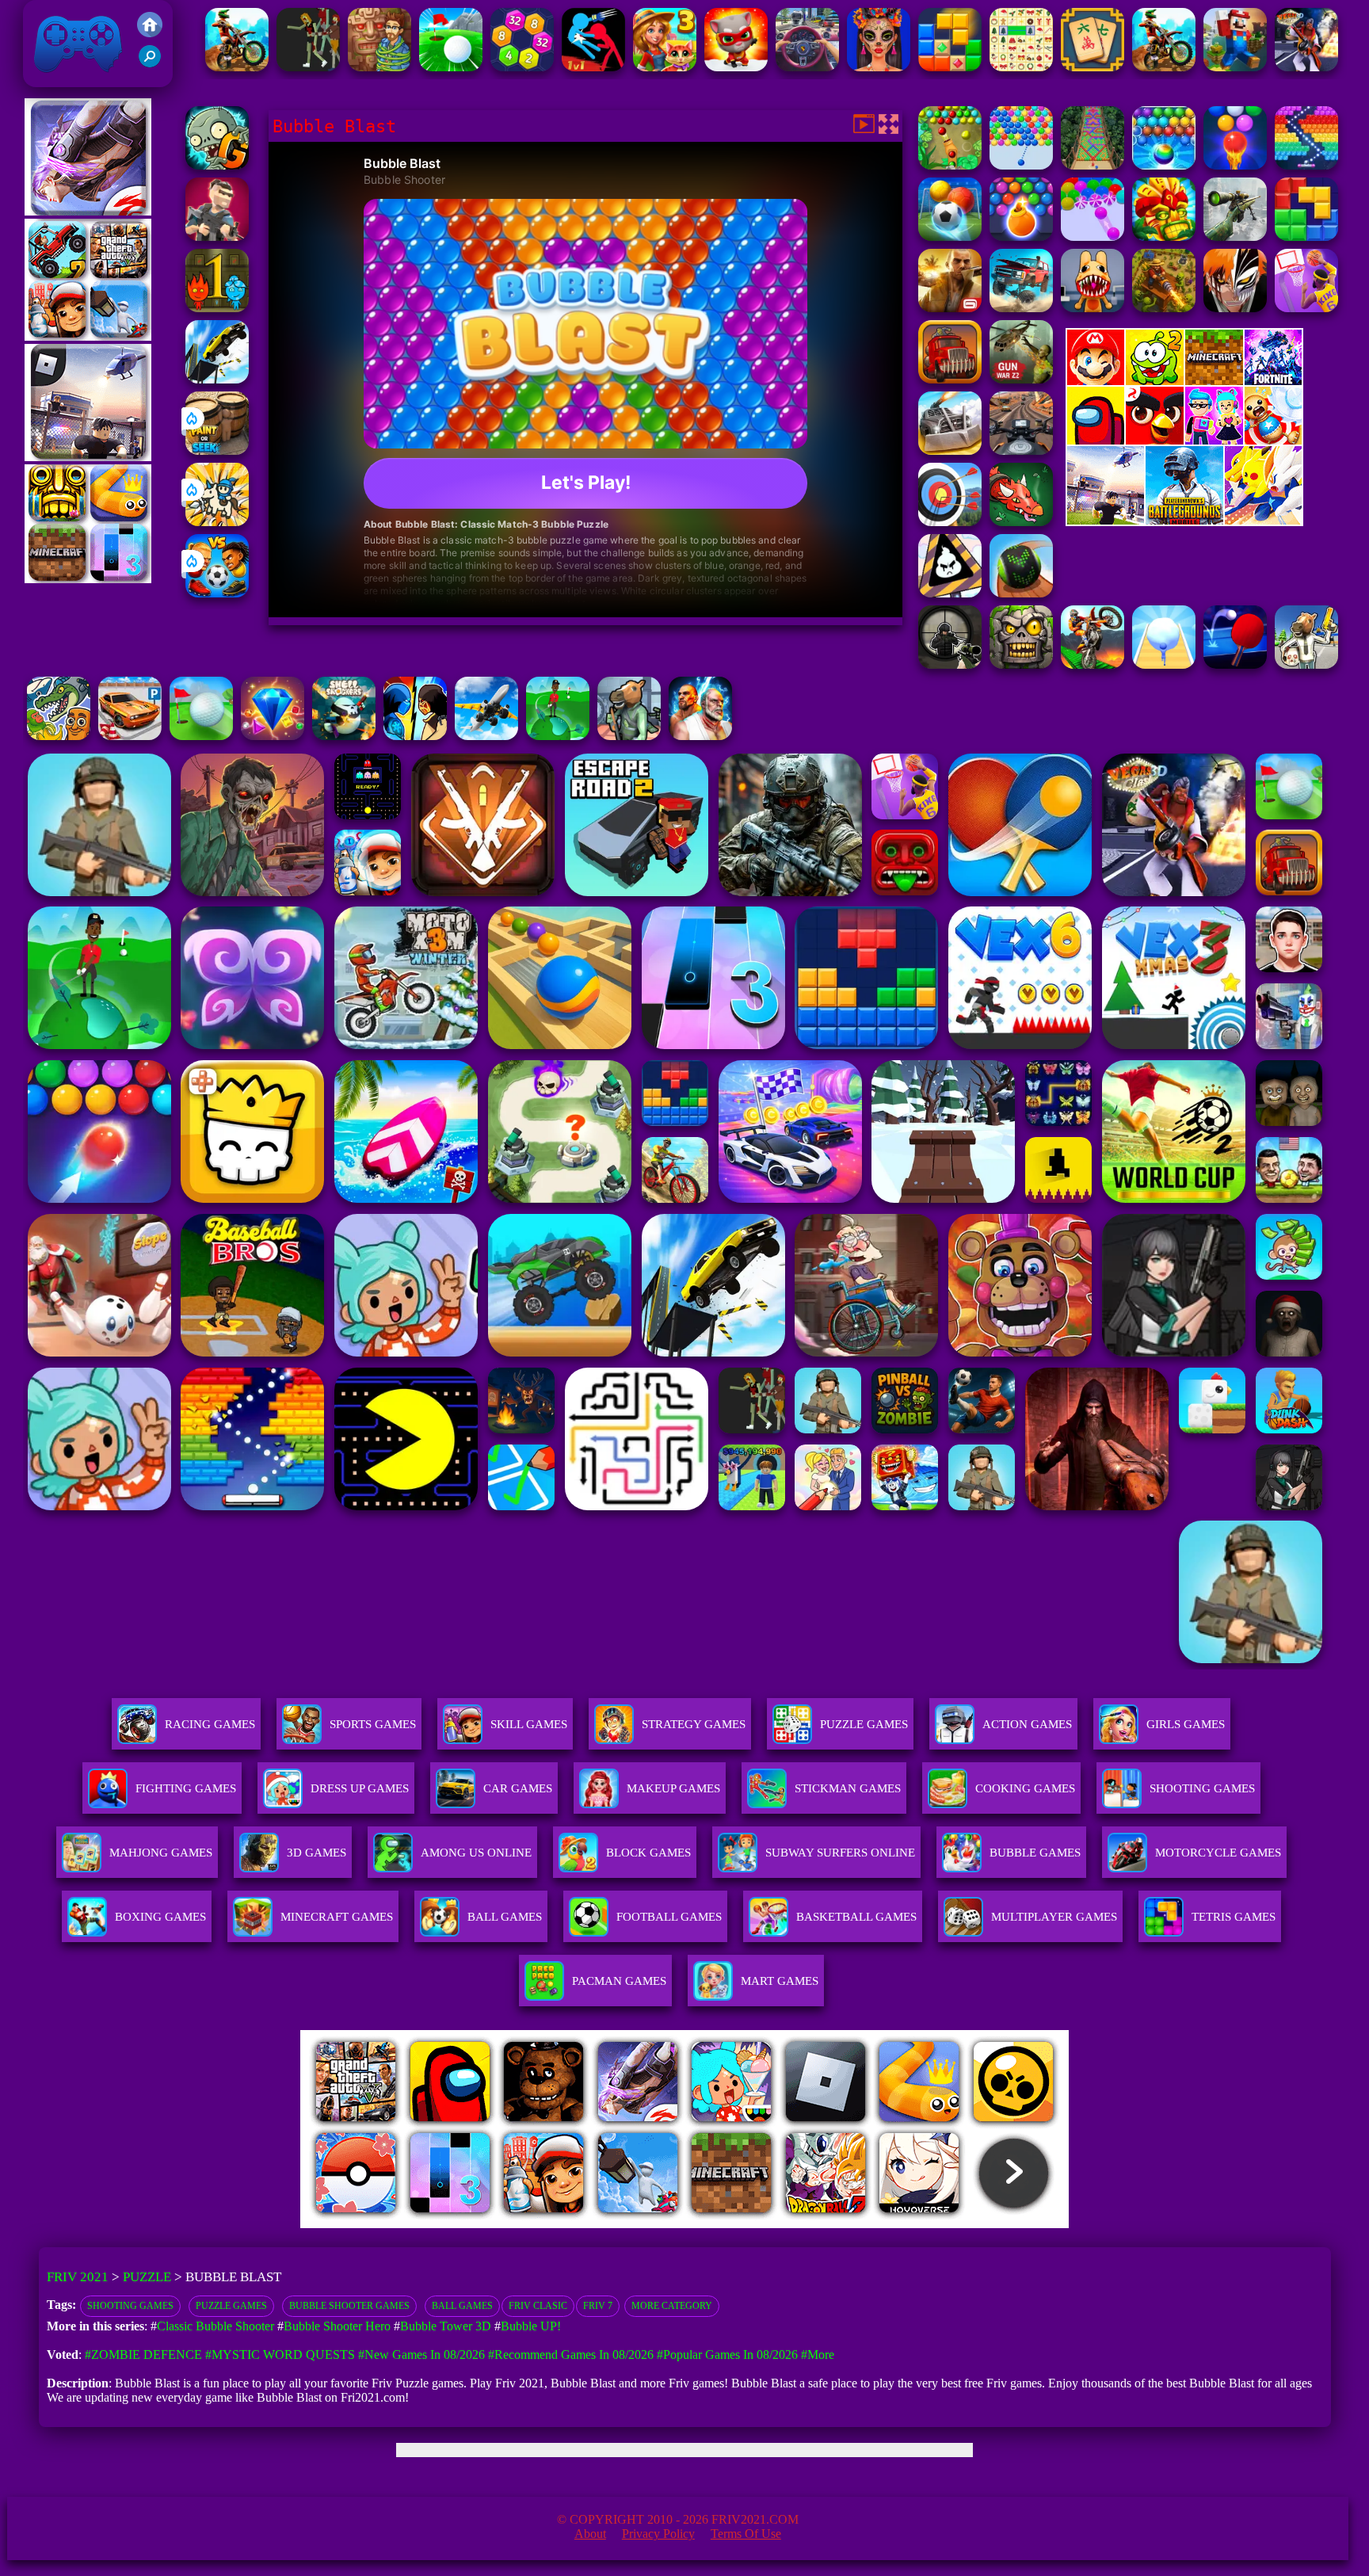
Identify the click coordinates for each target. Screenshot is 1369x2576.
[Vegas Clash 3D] (1306, 67)
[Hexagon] (522, 67)
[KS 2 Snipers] (1235, 237)
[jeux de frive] (924, 2224)
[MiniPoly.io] (217, 237)
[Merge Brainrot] (59, 736)
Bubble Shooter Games (349, 2306)
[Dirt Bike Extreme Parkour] (1164, 67)
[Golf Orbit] (558, 736)
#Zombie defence (143, 2355)
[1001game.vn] (638, 2224)
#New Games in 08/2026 (421, 2355)
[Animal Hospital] (1093, 308)
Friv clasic (538, 2306)
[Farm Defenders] (1164, 308)
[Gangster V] (950, 308)
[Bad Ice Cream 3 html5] (950, 593)
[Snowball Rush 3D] (1164, 664)
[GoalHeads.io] (217, 593)
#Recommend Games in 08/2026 (571, 2355)
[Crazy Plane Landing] (486, 736)
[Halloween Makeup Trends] (879, 67)
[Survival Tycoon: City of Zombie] (1021, 664)
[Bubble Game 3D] (1093, 237)
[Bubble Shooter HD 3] (1021, 237)
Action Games (1027, 1724)
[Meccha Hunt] (308, 67)
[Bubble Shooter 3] (1164, 165)
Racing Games (210, 1724)
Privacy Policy (658, 2534)
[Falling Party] (1235, 67)
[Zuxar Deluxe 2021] (1164, 237)
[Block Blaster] (1306, 237)
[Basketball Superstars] (1306, 308)
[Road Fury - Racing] (1021, 308)
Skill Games (529, 1724)
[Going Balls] (1021, 593)
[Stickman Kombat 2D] (415, 736)
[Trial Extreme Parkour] (237, 67)
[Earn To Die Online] (950, 379)
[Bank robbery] (629, 736)
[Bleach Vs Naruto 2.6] (1235, 308)
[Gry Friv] (88, 211)
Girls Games (1186, 1724)
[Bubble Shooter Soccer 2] (950, 237)
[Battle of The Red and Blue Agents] (593, 67)
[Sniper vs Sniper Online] (950, 664)
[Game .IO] (88, 579)
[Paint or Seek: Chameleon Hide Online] (217, 450)
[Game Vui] (88, 336)
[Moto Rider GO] (1021, 450)
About (590, 2534)
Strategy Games (694, 1724)
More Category (672, 2306)
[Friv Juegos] (1184, 522)
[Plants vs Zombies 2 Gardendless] (217, 165)
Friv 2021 (55, 79)
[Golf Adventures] (451, 67)
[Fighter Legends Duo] (700, 736)
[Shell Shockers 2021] (344, 736)
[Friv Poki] (1184, 381)
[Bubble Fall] (1093, 165)
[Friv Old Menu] (1184, 442)
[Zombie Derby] (950, 450)
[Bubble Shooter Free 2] (1235, 165)
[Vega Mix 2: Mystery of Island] (379, 67)
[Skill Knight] (1021, 522)
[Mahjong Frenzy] (1093, 67)
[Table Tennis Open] (1235, 664)
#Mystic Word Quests (280, 2355)
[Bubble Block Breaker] (1306, 165)
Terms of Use (746, 2534)
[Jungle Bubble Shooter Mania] (950, 165)
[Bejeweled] (273, 736)
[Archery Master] (950, 522)
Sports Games (373, 1724)
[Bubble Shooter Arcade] (1021, 165)
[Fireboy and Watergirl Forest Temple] (217, 308)
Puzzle (147, 2277)
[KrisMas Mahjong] (1021, 67)
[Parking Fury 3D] (130, 736)
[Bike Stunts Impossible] (1093, 664)
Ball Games (462, 2306)
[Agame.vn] (398, 2224)
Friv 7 (598, 2306)
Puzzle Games (864, 1724)
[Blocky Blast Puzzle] (950, 67)
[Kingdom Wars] (217, 522)
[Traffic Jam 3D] (807, 67)
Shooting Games (130, 2306)
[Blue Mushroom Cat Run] (736, 67)
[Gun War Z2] (1021, 379)
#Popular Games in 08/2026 (727, 2355)
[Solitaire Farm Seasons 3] (665, 67)
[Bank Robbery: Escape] (1306, 664)
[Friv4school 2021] (150, 33)
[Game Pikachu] (88, 457)
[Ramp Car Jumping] (217, 379)
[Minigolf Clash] (201, 736)
